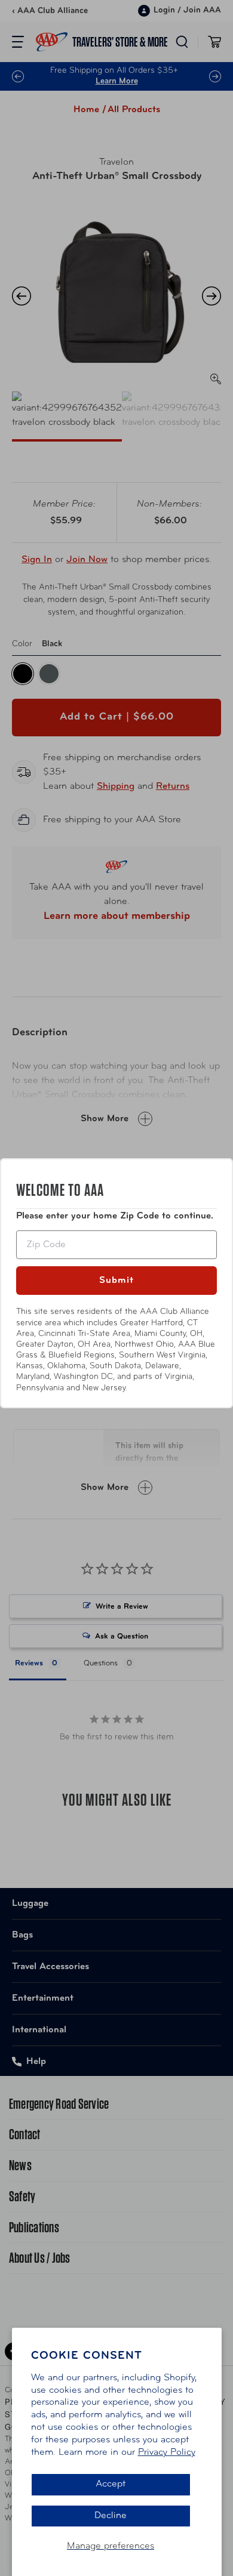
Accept (111, 2484)
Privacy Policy (167, 2452)
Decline (111, 2516)
